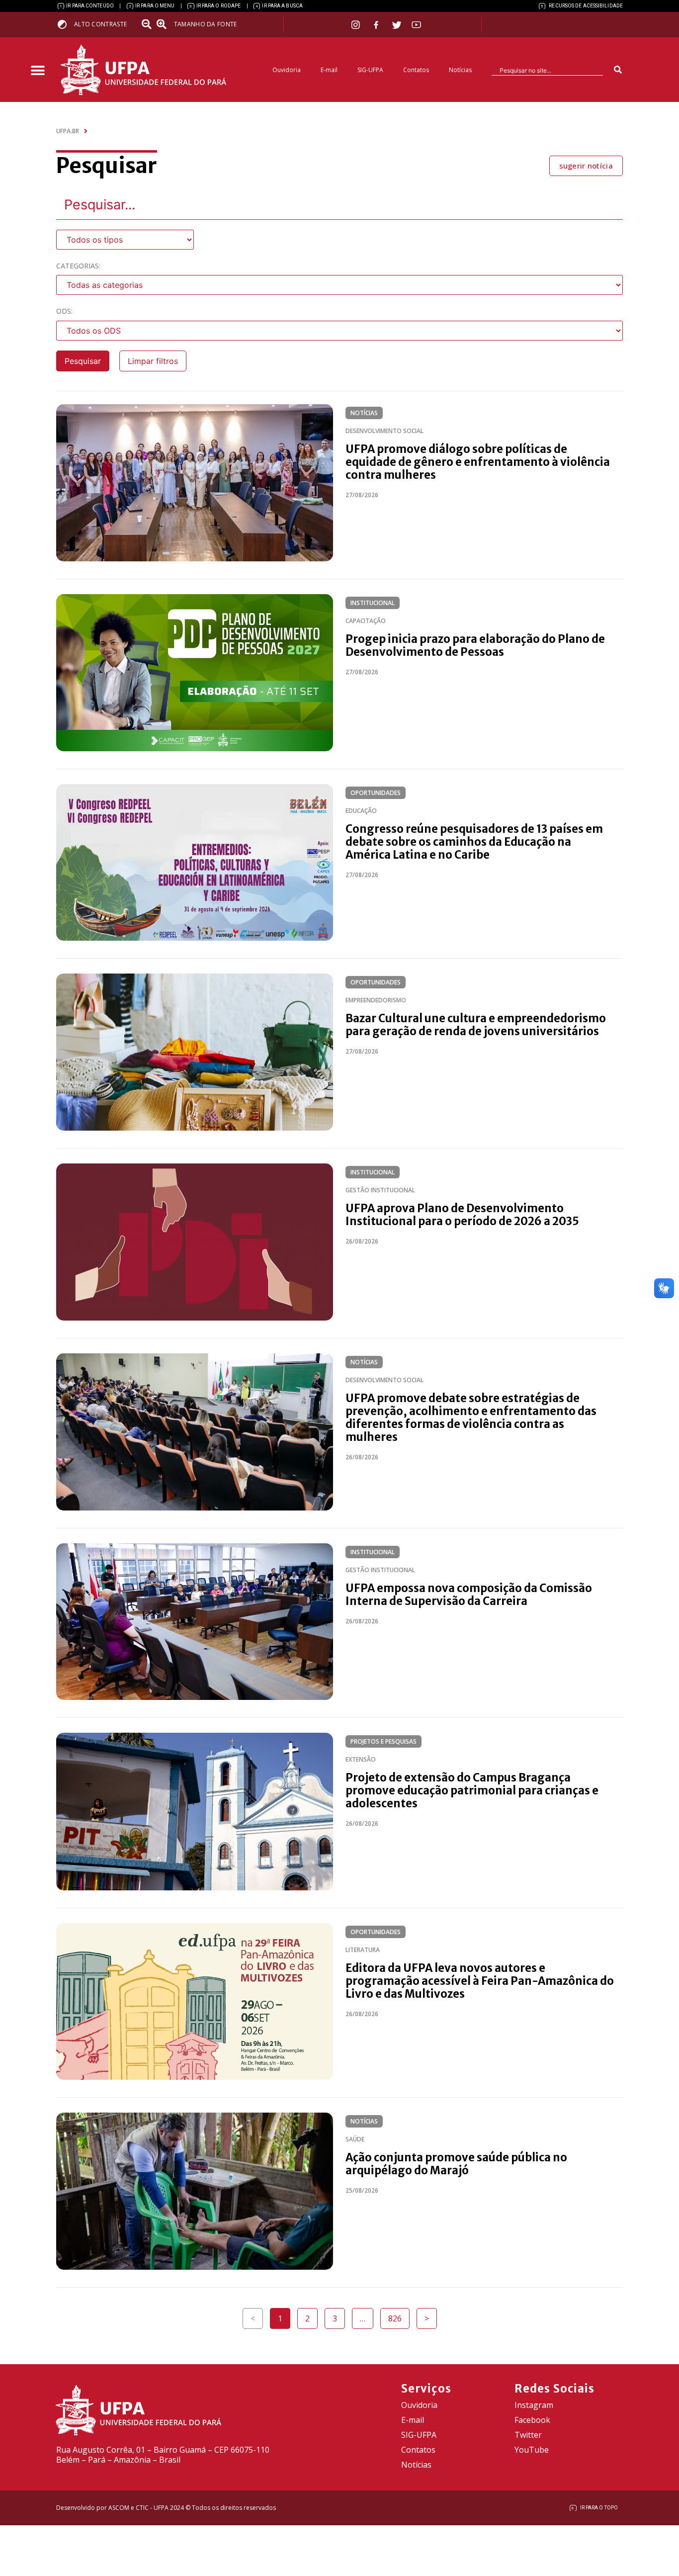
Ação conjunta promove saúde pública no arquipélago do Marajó (456, 2164)
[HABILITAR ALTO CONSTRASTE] (65, 24)
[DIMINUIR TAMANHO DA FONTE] (148, 24)
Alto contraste (100, 24)
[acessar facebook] (377, 25)
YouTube (532, 2450)
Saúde (355, 2139)
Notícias (460, 70)
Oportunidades (376, 793)
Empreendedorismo (376, 1000)
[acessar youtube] (417, 25)
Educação (361, 811)
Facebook (532, 2420)
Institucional (373, 603)
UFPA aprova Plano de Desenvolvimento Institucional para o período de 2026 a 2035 (462, 1215)
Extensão (361, 1759)
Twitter (528, 2435)
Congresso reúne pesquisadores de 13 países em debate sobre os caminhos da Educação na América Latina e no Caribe (474, 842)
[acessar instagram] (357, 25)
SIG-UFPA (370, 70)
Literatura (363, 1950)
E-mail (329, 70)
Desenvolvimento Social (384, 431)
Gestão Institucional (380, 1190)
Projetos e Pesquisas (383, 1741)
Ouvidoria (287, 70)
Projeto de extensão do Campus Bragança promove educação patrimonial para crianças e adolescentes (472, 1790)
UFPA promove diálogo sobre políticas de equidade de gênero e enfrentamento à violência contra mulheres (478, 462)
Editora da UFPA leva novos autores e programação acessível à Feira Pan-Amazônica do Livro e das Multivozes (480, 1981)
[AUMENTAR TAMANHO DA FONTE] (165, 24)
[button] (38, 71)
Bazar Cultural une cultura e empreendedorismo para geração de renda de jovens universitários (476, 1025)
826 (399, 2316)
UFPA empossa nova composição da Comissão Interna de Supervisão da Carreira (469, 1595)
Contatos (416, 70)
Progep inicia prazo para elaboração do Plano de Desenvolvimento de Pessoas (475, 645)
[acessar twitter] (397, 25)
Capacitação (366, 621)
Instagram (534, 2405)
